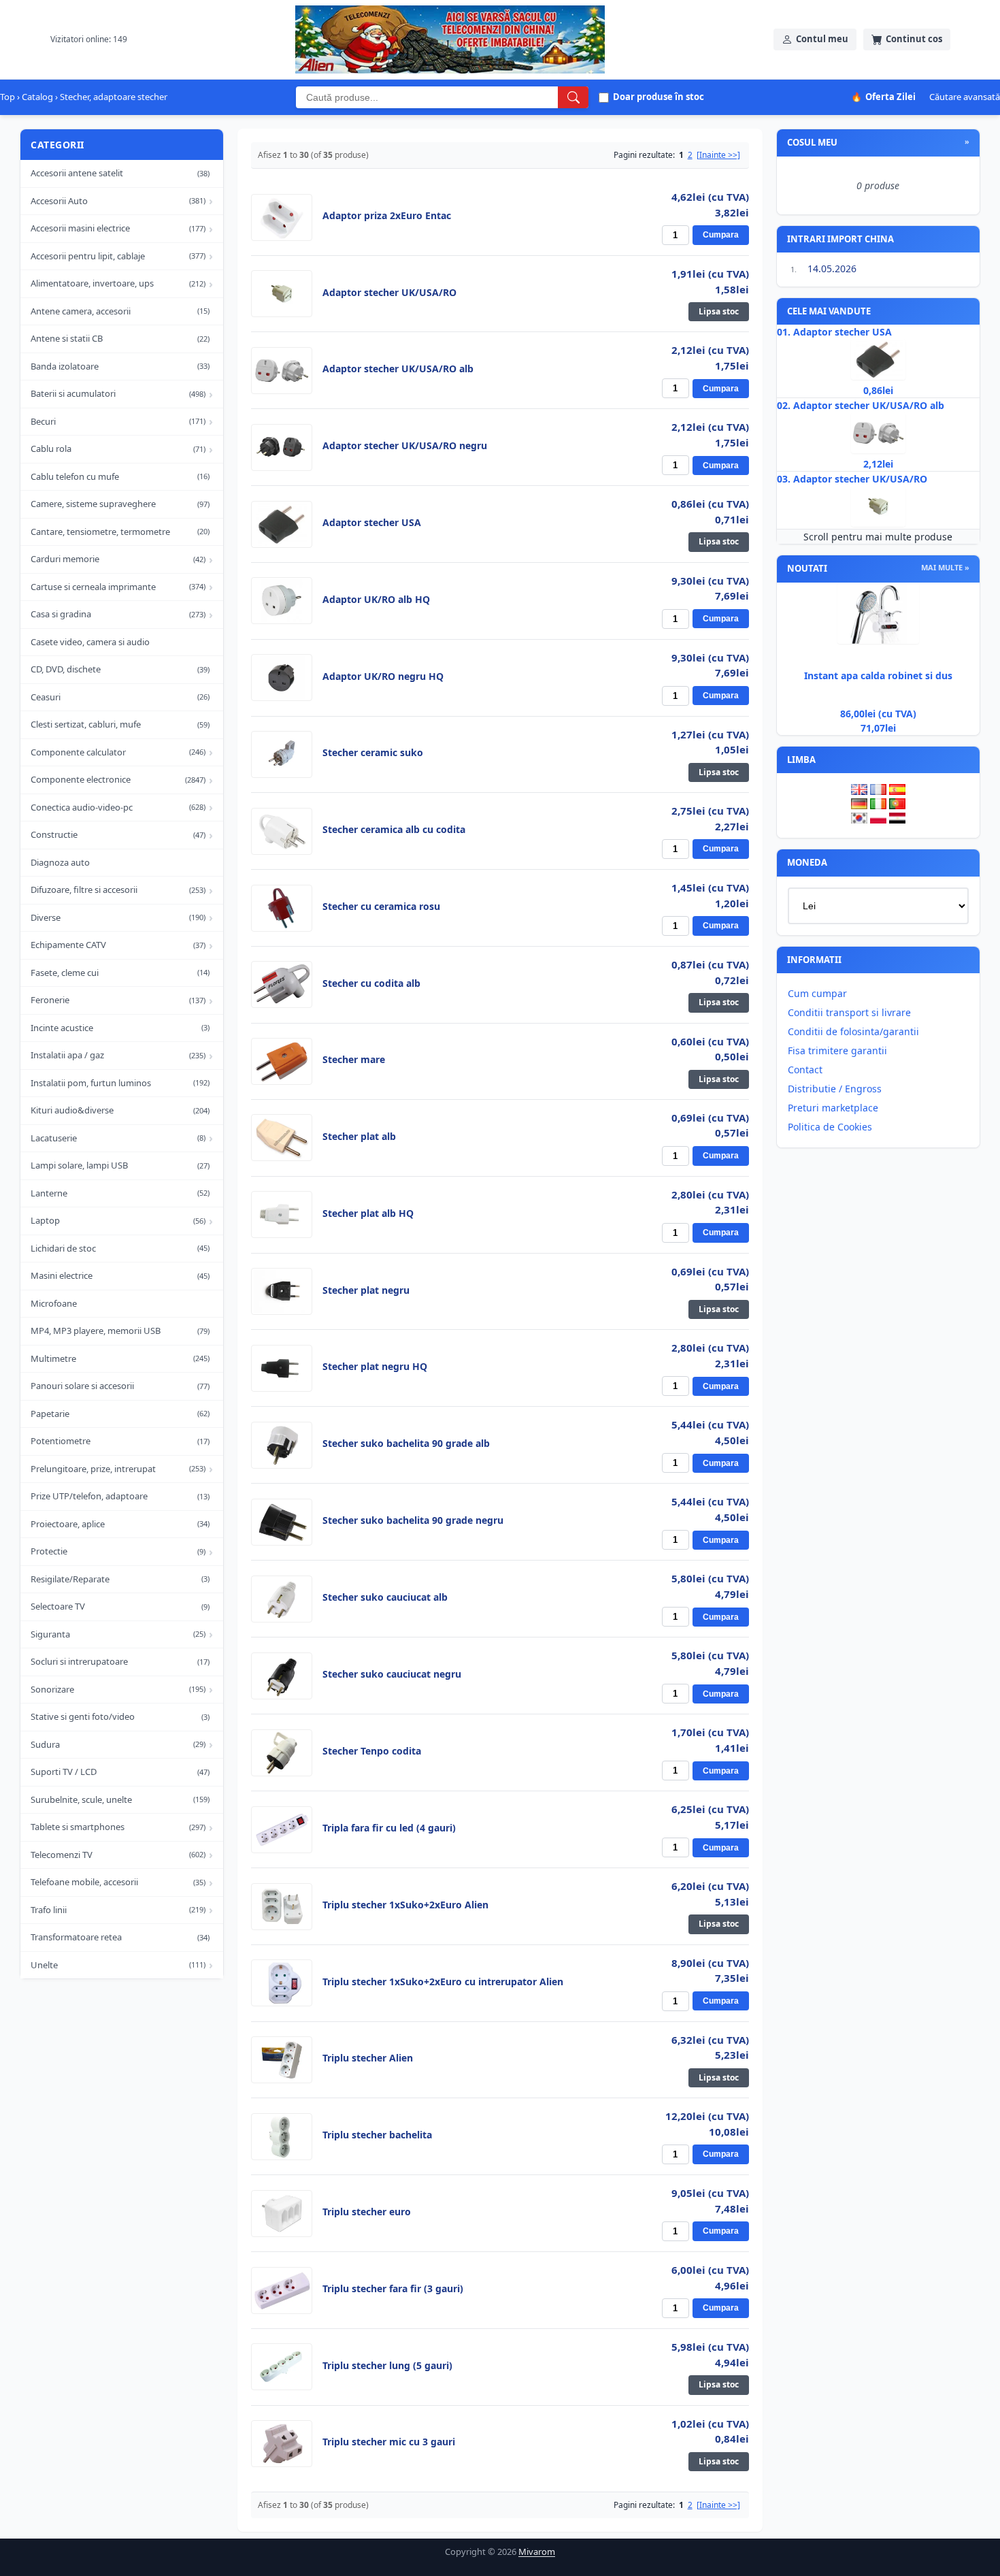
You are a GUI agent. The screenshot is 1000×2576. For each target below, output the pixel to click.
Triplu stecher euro (367, 2212)
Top (7, 97)
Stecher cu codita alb (371, 983)
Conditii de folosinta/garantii (853, 1031)
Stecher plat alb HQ (368, 1213)
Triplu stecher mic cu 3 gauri (389, 2442)
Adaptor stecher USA (372, 523)
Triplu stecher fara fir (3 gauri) (393, 2289)
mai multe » (945, 567)
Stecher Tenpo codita (372, 1751)
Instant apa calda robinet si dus (878, 675)
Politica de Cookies (830, 1127)
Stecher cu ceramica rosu (381, 907)
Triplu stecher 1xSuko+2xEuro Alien (405, 1905)
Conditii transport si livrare (849, 1012)
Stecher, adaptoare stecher (114, 97)
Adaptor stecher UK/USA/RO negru (405, 446)
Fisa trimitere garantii (837, 1050)
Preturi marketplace (833, 1108)
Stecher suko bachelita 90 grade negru (413, 1520)
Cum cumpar (817, 993)
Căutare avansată (965, 97)
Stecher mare (354, 1060)
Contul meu (822, 39)
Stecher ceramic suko (373, 753)
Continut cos (914, 39)
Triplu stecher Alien (368, 2058)
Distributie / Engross (835, 1089)
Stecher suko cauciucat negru (392, 1674)
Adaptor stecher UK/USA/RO (389, 293)
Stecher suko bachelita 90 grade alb (406, 1444)
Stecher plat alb (359, 1137)
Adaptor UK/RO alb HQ (376, 600)
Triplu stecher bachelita (377, 2135)
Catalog (37, 97)
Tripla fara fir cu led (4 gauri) (389, 1828)
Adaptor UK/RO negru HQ (383, 676)
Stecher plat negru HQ (375, 1367)
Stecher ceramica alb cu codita (394, 830)
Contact (805, 1070)
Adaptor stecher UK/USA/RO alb (398, 369)
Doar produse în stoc (659, 97)
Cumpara (721, 235)
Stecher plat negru (366, 1290)
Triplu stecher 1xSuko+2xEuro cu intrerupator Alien (443, 1982)
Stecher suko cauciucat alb (385, 1597)
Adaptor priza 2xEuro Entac (387, 216)
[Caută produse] (573, 97)
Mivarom (537, 2551)
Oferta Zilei (883, 97)
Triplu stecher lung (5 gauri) (387, 2366)
